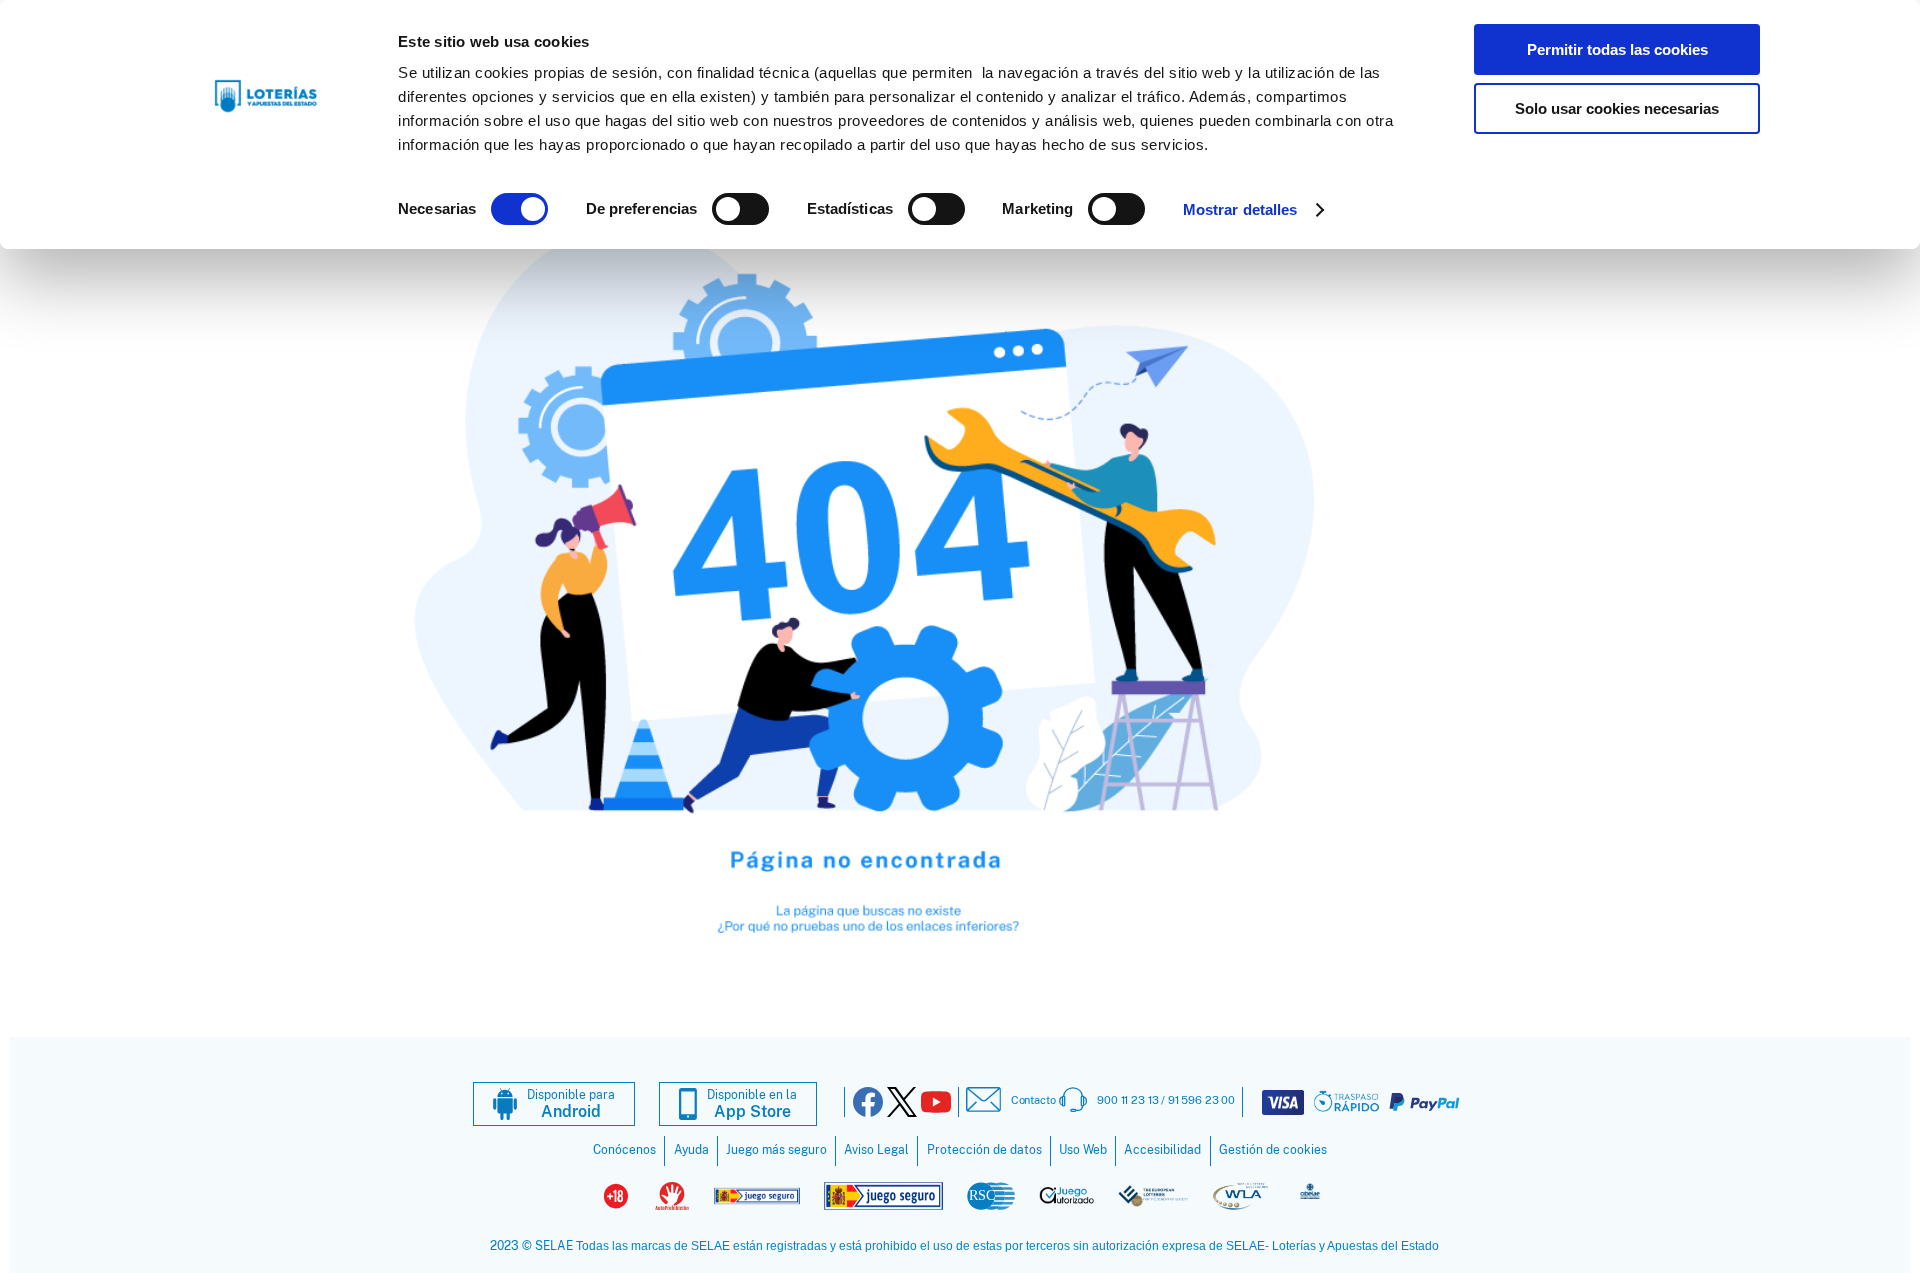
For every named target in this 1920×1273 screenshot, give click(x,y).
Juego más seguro (776, 1150)
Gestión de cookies (1273, 1150)
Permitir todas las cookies (1617, 49)
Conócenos (624, 1150)
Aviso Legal (876, 1150)
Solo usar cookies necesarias (1617, 108)
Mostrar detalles (1240, 209)
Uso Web (1083, 1150)
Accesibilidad (1162, 1150)
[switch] (740, 209)
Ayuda (691, 1150)
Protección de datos (984, 1150)
